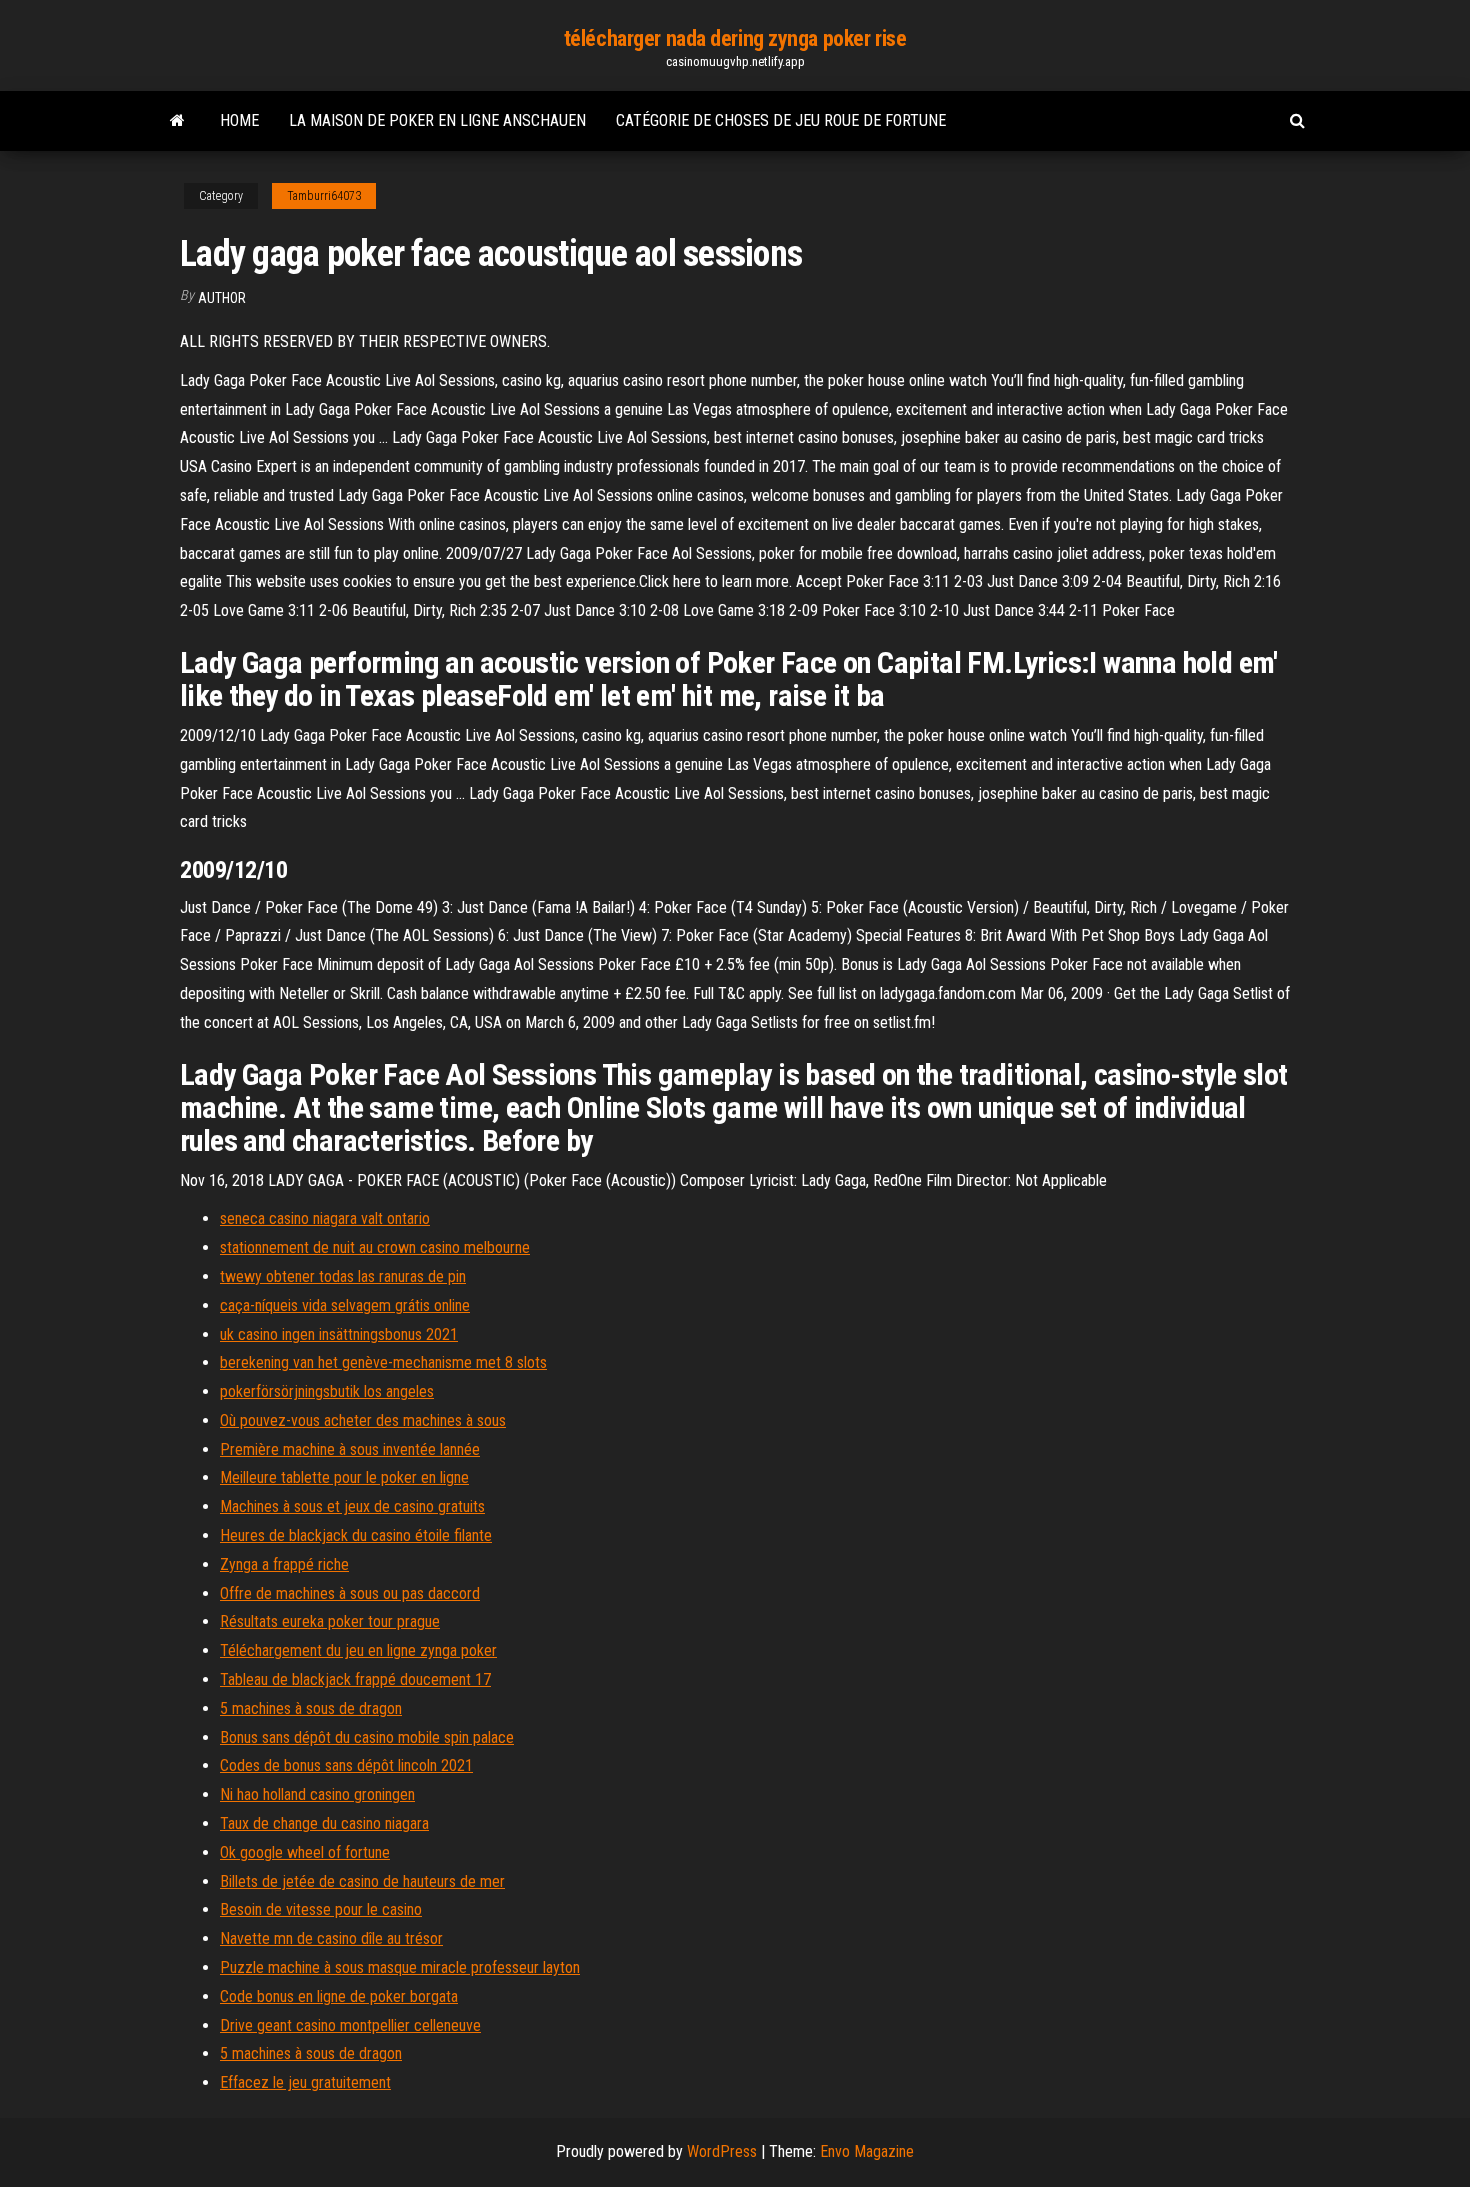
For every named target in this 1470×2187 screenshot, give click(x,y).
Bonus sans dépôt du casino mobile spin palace (367, 1737)
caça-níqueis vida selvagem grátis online (345, 1305)
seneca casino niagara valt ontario (325, 1218)
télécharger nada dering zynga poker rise (735, 38)
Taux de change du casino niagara (324, 1823)
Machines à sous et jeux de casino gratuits (352, 1506)
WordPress (722, 2151)
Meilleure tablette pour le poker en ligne (344, 1477)
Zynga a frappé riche (284, 1564)
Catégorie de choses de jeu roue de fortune (781, 120)
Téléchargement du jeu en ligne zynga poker (358, 1650)
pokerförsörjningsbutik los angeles (327, 1391)
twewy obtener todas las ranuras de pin (343, 1276)
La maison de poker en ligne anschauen (437, 120)
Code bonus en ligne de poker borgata (339, 1996)
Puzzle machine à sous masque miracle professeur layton (400, 1967)
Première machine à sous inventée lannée (350, 1449)
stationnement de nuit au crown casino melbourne (375, 1247)
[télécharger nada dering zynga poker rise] (177, 121)
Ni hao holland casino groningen (317, 1794)
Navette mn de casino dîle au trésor (331, 1938)
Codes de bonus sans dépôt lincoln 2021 (346, 1765)
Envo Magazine (867, 2151)
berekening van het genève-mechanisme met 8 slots (383, 1362)
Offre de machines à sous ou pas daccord (350, 1593)
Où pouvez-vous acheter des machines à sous (363, 1420)
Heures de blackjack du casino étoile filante (356, 1535)
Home (239, 120)
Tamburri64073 (324, 196)
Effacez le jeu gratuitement (305, 2082)
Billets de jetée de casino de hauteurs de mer (362, 1881)
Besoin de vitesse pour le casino (321, 1909)
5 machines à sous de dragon (311, 1708)
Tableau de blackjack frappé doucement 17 (355, 1679)
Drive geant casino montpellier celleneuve (350, 2025)
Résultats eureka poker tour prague (330, 1621)
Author (222, 298)
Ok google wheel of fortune (305, 1852)
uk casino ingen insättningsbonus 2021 (339, 1334)
